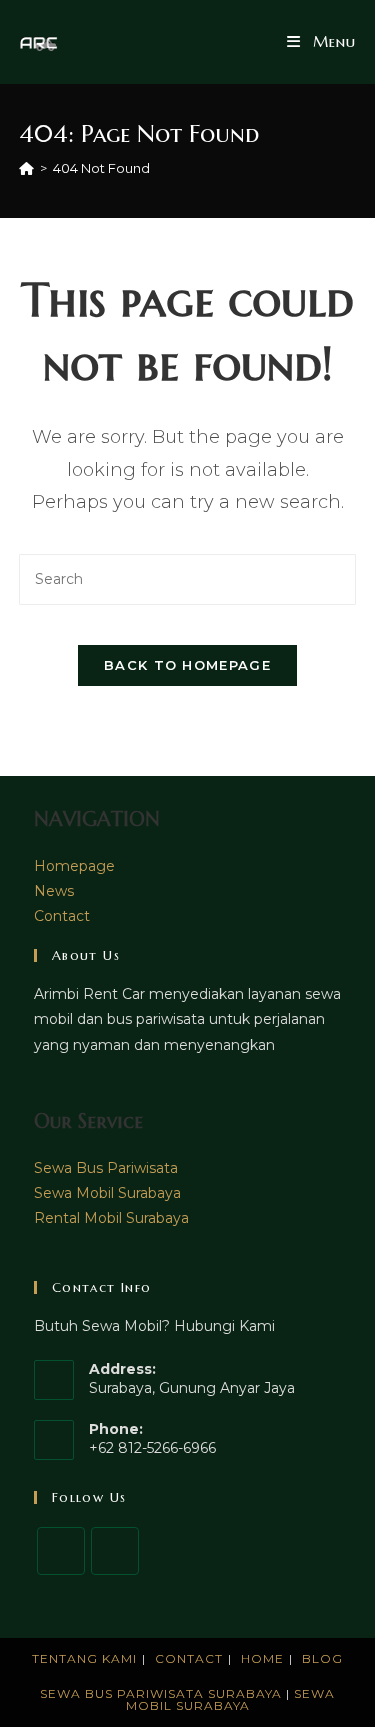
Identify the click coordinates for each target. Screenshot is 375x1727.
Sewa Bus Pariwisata (106, 1168)
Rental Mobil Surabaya (111, 1218)
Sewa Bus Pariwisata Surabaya (163, 1693)
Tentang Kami (84, 1658)
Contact (62, 916)
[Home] (26, 168)
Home (262, 1658)
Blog (322, 1658)
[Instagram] (115, 1551)
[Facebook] (61, 1551)
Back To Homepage (187, 665)
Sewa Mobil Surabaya (107, 1193)
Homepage (74, 866)
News (54, 891)
